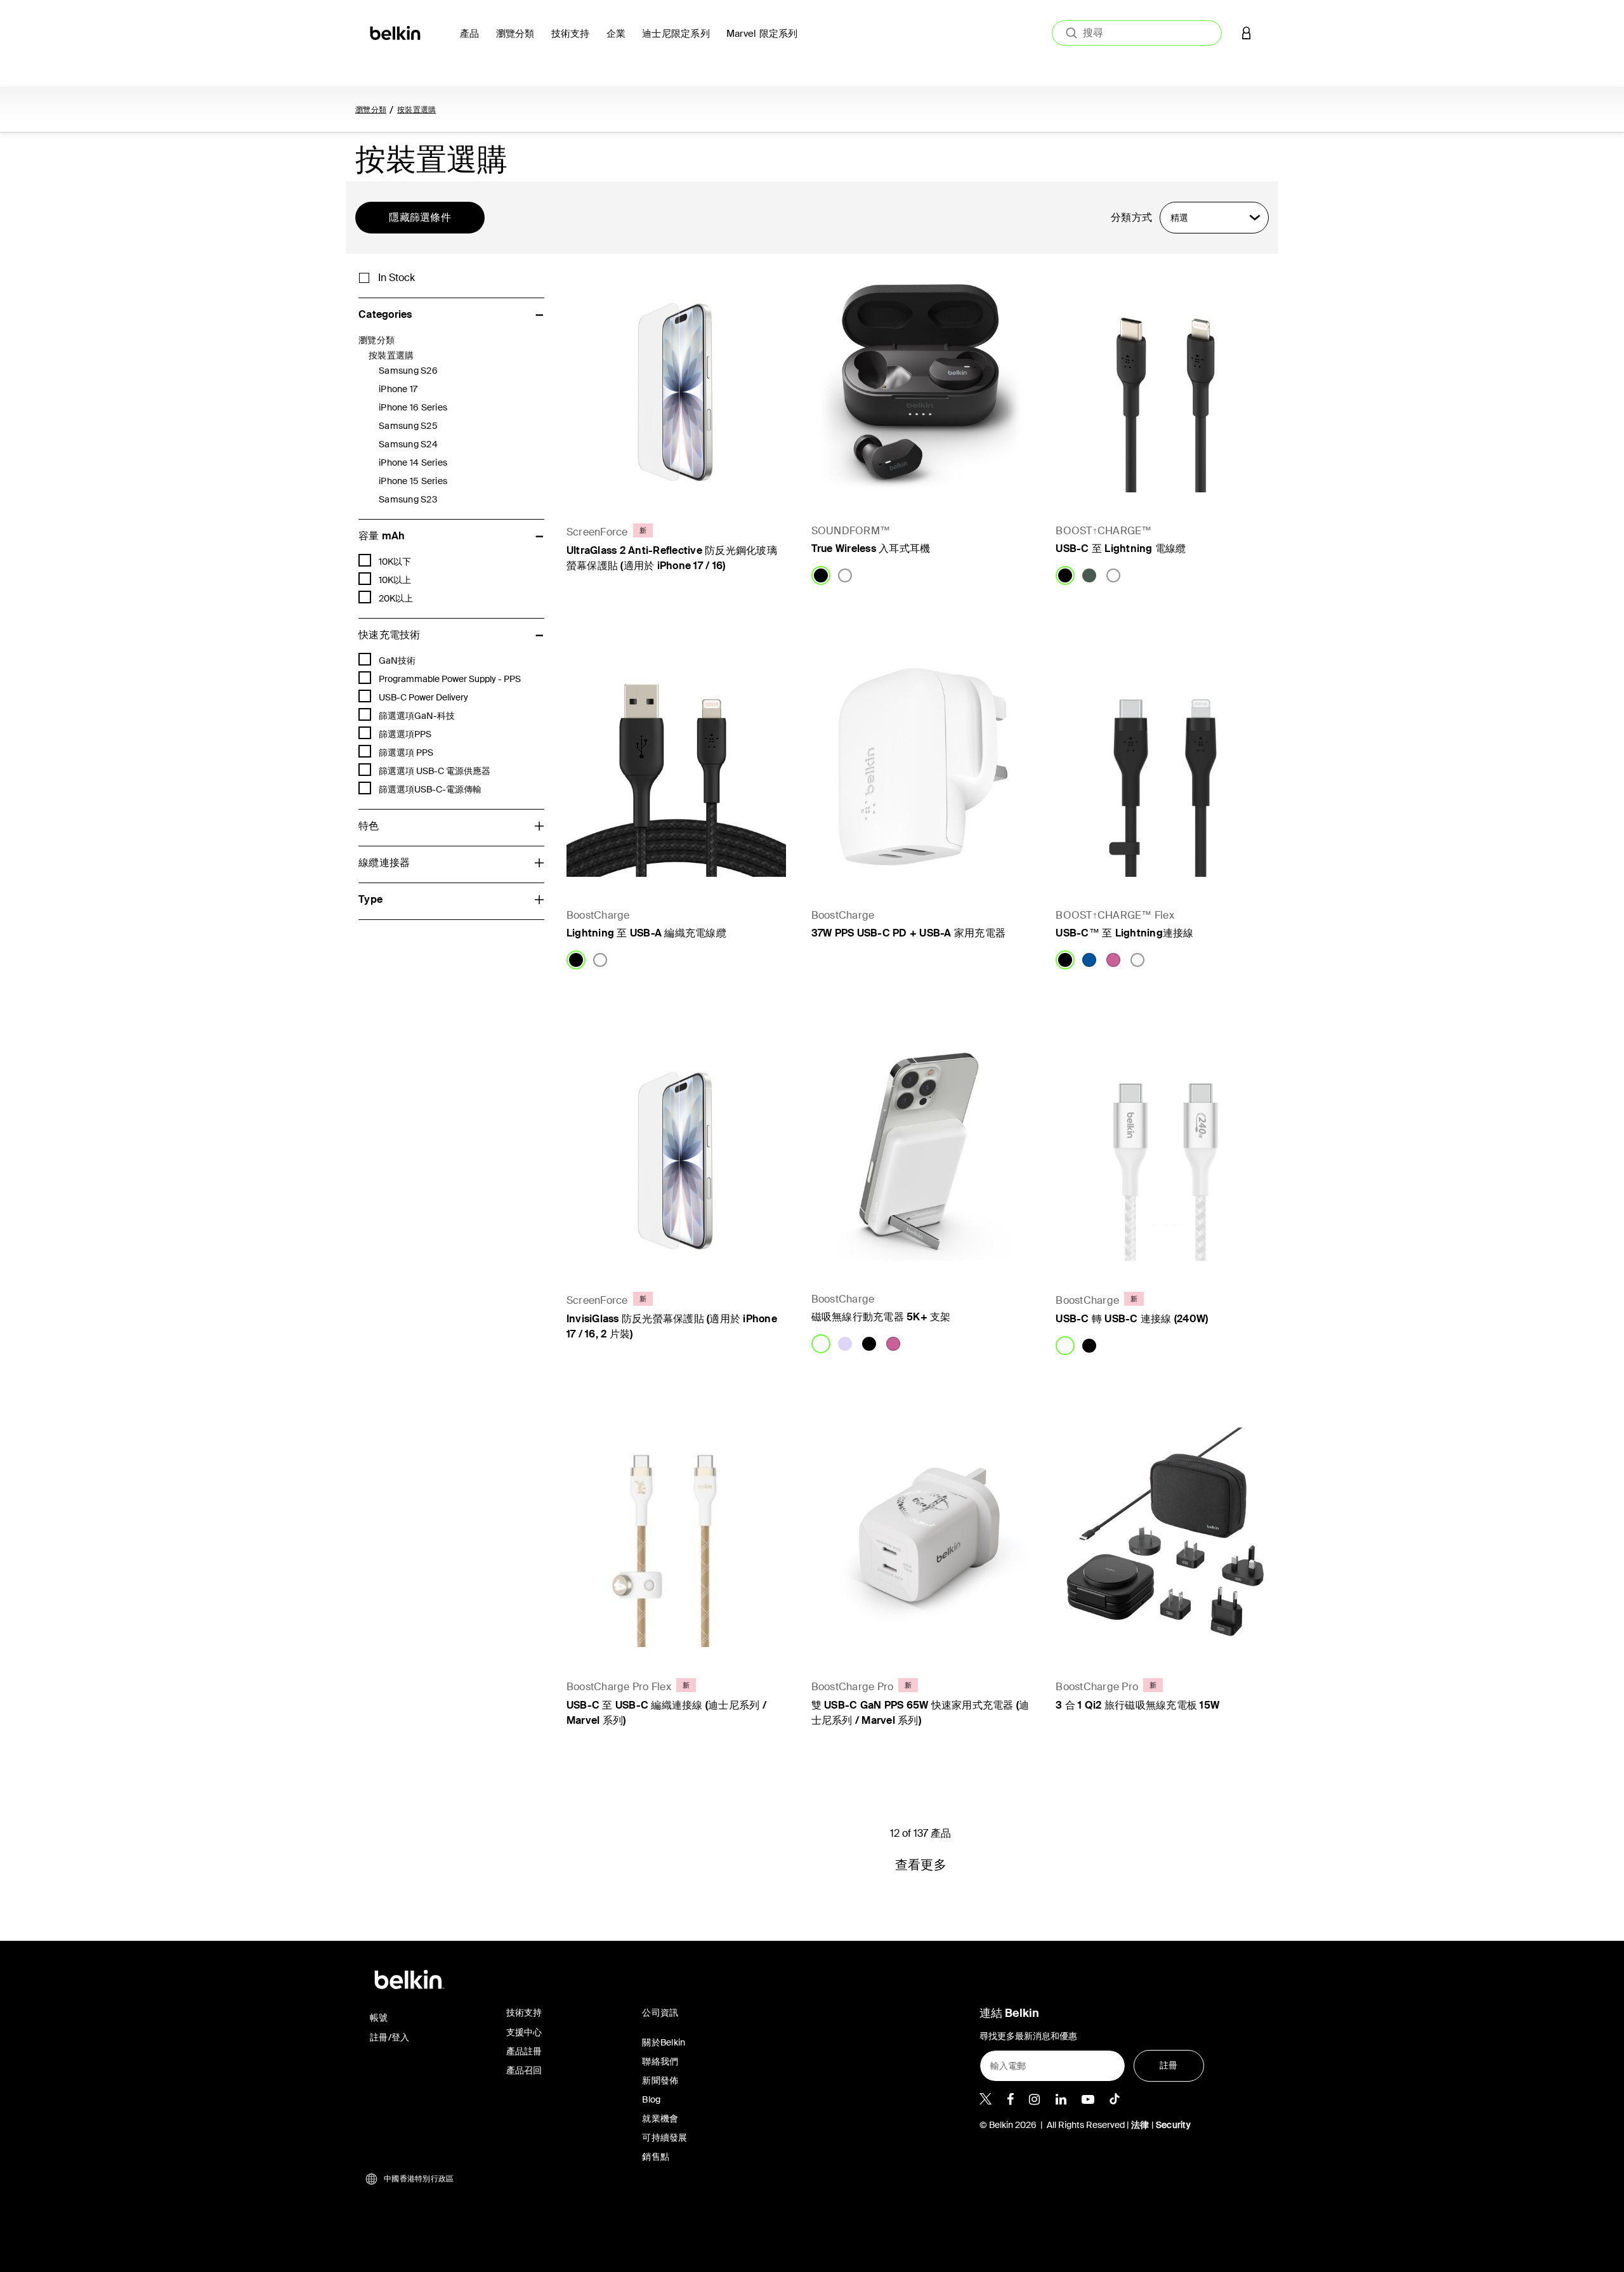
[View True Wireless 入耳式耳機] (921, 383)
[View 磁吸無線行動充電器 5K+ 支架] (921, 1152)
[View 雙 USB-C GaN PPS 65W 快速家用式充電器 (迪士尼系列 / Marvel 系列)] (921, 1537)
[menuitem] (473, 41)
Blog (651, 2099)
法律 (1141, 2125)
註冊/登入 (390, 2037)
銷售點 (656, 2157)
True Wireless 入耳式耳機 (871, 548)
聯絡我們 (660, 2061)
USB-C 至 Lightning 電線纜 (1121, 548)
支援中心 (524, 2032)
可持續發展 (665, 2137)
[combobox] (1137, 33)
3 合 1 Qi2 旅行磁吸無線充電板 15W (1137, 1705)
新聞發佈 (660, 2080)
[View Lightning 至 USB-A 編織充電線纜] (676, 767)
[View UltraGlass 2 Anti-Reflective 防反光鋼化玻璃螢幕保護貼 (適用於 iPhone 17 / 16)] (676, 383)
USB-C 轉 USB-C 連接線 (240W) (1132, 1319)
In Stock (396, 278)
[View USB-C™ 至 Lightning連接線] (1165, 767)
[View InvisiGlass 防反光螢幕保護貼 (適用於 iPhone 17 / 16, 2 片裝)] (676, 1152)
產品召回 (524, 2070)
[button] (1247, 33)
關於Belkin (664, 2042)
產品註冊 (524, 2051)
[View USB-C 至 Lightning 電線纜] (1165, 383)
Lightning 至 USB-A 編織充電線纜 (646, 933)
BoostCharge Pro (853, 1687)
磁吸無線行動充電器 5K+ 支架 (881, 1317)
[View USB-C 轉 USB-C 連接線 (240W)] (1165, 1152)
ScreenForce (597, 532)
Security (1173, 2125)
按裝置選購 (416, 110)
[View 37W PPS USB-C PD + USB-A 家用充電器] (921, 767)
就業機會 (660, 2118)
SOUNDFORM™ (851, 531)
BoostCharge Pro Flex (619, 1687)
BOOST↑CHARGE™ (1103, 531)
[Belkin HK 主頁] (396, 32)
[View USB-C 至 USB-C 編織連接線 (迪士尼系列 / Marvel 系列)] (676, 1537)
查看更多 (921, 1865)
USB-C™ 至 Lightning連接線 (1124, 933)
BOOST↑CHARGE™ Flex (1115, 915)
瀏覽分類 (371, 110)
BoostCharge (598, 915)
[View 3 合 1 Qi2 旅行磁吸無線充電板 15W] (1165, 1537)
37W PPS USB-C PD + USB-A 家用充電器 (909, 933)
